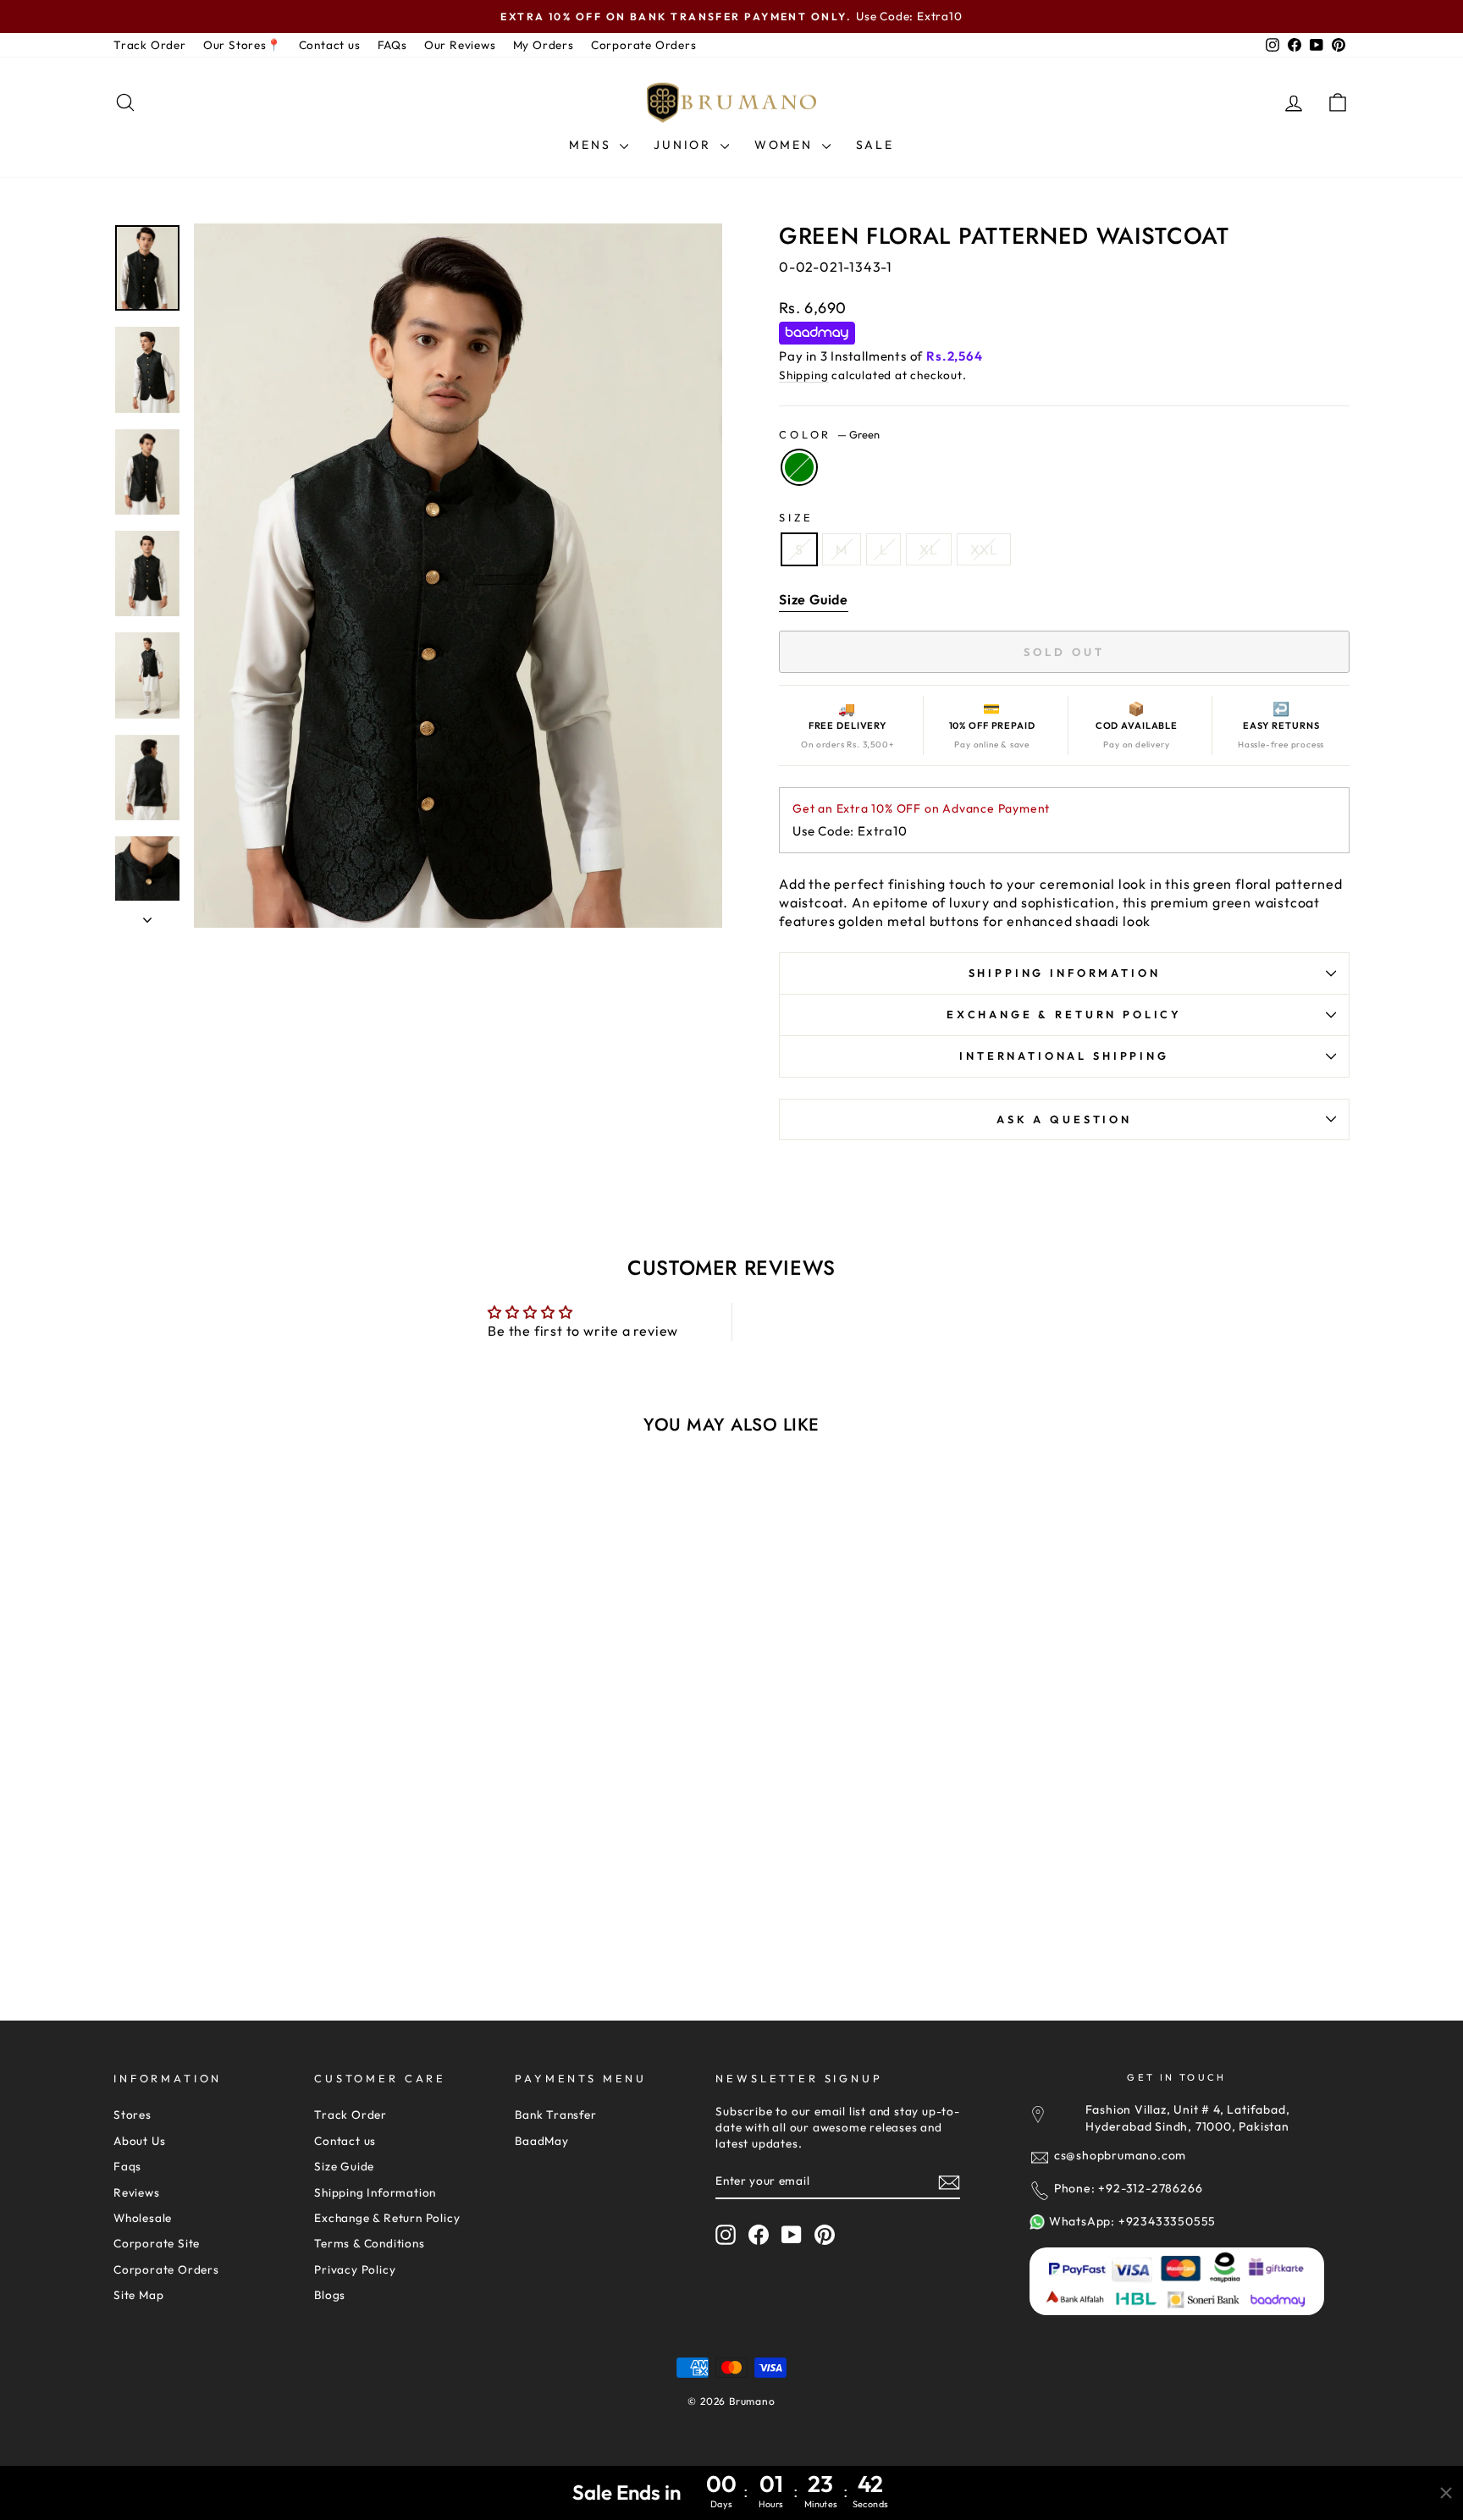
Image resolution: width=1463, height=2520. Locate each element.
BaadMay (542, 2141)
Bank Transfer (555, 2115)
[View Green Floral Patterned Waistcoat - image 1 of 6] (261, 1674)
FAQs (392, 45)
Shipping (803, 375)
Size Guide (344, 2166)
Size (796, 517)
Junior (685, 145)
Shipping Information (375, 2192)
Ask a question (1064, 1119)
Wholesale (143, 2218)
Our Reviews (460, 45)
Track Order (150, 45)
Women (786, 145)
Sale (875, 145)
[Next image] (392, 1674)
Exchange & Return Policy (1064, 1014)
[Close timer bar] (1446, 2493)
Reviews (137, 2192)
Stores (132, 2115)
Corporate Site (157, 2243)
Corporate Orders (644, 45)
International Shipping (1064, 1056)
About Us (139, 2141)
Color (829, 434)
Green (799, 467)
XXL (984, 549)
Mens (592, 145)
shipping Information (1065, 973)
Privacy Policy (355, 2269)
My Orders (544, 45)
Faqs (127, 2166)
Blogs (330, 2295)
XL (929, 549)
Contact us (330, 45)
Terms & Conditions (369, 2243)
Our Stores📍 (243, 45)
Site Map (138, 2295)
